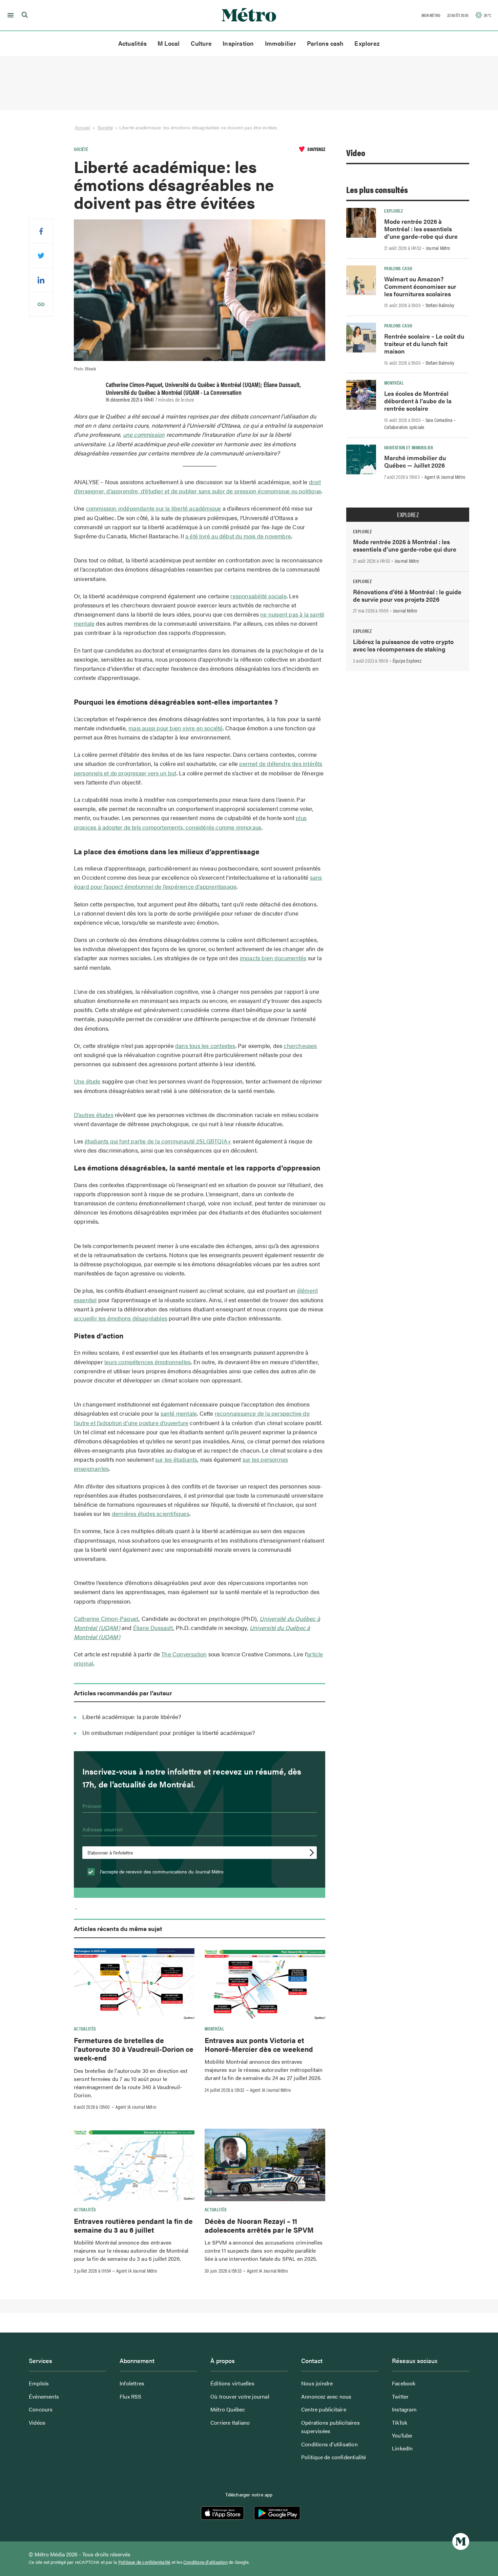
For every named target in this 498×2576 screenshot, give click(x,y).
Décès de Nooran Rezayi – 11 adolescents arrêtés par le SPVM (259, 2225)
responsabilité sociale (258, 596)
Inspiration (238, 43)
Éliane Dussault (153, 1628)
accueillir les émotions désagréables (121, 1318)
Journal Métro (438, 248)
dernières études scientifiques (151, 1514)
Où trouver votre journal (240, 2396)
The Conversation (184, 1654)
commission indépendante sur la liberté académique (154, 508)
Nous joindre (317, 2383)
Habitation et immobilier (409, 447)
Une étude (87, 1081)
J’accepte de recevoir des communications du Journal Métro (161, 1871)
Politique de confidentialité (334, 2457)
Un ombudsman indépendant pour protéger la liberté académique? (169, 1733)
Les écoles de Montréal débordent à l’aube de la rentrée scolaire (418, 401)
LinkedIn (402, 2448)
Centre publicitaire (324, 2409)
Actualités (132, 43)
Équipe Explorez (407, 661)
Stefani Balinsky (440, 305)
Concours (41, 2409)
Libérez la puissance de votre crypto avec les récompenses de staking (403, 645)
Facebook (404, 2383)
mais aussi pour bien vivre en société (175, 728)
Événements (44, 2396)
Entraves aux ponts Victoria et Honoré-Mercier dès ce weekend (259, 2044)
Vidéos (37, 2422)
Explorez (367, 43)
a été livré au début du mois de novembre (238, 536)
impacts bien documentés (273, 958)
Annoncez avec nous (326, 2396)
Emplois (39, 2383)
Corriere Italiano (230, 2422)
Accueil (82, 127)
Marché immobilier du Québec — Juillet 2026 (415, 461)
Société (105, 127)
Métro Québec (228, 2409)
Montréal (214, 2028)
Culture (201, 43)
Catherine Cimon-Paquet (106, 1618)
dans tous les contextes (205, 1046)
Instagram (404, 2409)
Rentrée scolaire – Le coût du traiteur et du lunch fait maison (424, 344)
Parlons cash (325, 43)
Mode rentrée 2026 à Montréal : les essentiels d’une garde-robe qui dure (421, 229)
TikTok (400, 2422)
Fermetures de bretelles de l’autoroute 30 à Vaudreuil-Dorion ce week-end (134, 2049)
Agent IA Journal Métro (136, 2107)
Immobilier (281, 43)
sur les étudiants (176, 1459)
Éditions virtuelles (232, 2383)
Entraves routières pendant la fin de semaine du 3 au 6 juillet (133, 2225)
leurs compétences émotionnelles (148, 1362)
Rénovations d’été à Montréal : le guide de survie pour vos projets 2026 (407, 595)
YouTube (402, 2435)
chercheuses (300, 1046)
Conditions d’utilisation (329, 2444)
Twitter (400, 2396)
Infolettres (132, 2383)
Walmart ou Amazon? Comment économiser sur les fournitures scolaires (420, 286)
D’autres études (94, 1115)
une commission (144, 434)
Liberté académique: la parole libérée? (132, 1717)
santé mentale (179, 1413)
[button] (9, 15)
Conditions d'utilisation (205, 2562)
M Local (169, 43)
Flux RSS (131, 2396)
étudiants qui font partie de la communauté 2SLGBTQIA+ (158, 1141)
